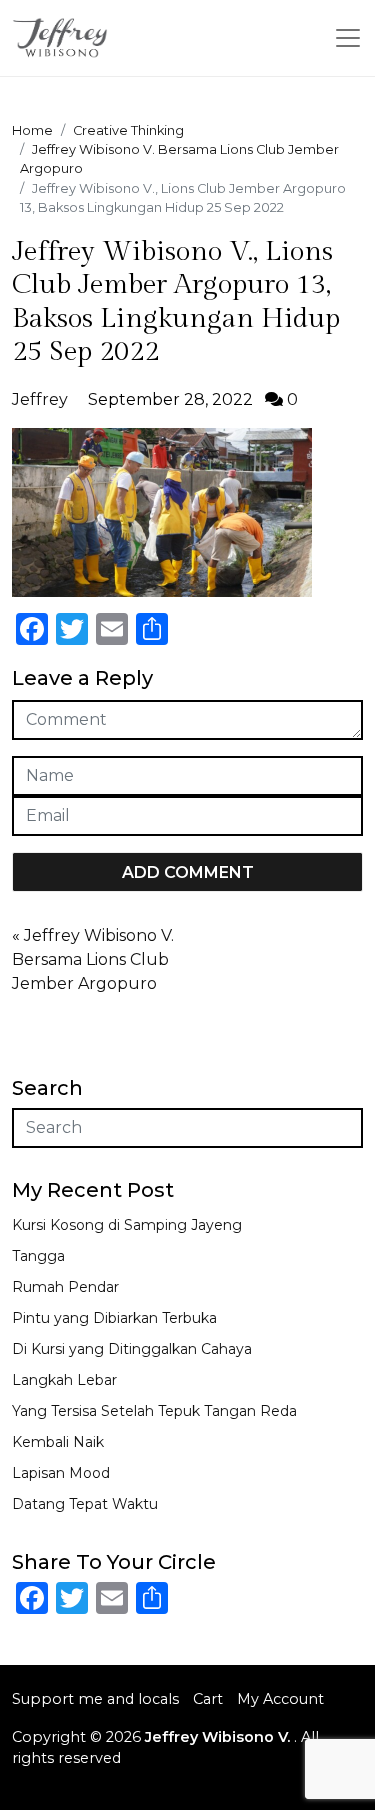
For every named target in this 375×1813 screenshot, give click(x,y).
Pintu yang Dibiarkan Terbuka (114, 1318)
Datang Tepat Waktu (85, 1504)
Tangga (38, 1256)
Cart (208, 1699)
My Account (280, 1699)
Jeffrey (40, 399)
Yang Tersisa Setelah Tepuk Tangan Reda (154, 1411)
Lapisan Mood (61, 1473)
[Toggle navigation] (348, 38)
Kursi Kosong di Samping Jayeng (127, 1225)
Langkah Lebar (64, 1380)
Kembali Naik (58, 1442)
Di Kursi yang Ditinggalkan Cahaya (132, 1349)
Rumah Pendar (65, 1287)
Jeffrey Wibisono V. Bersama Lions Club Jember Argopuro (93, 959)
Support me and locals (95, 1699)
